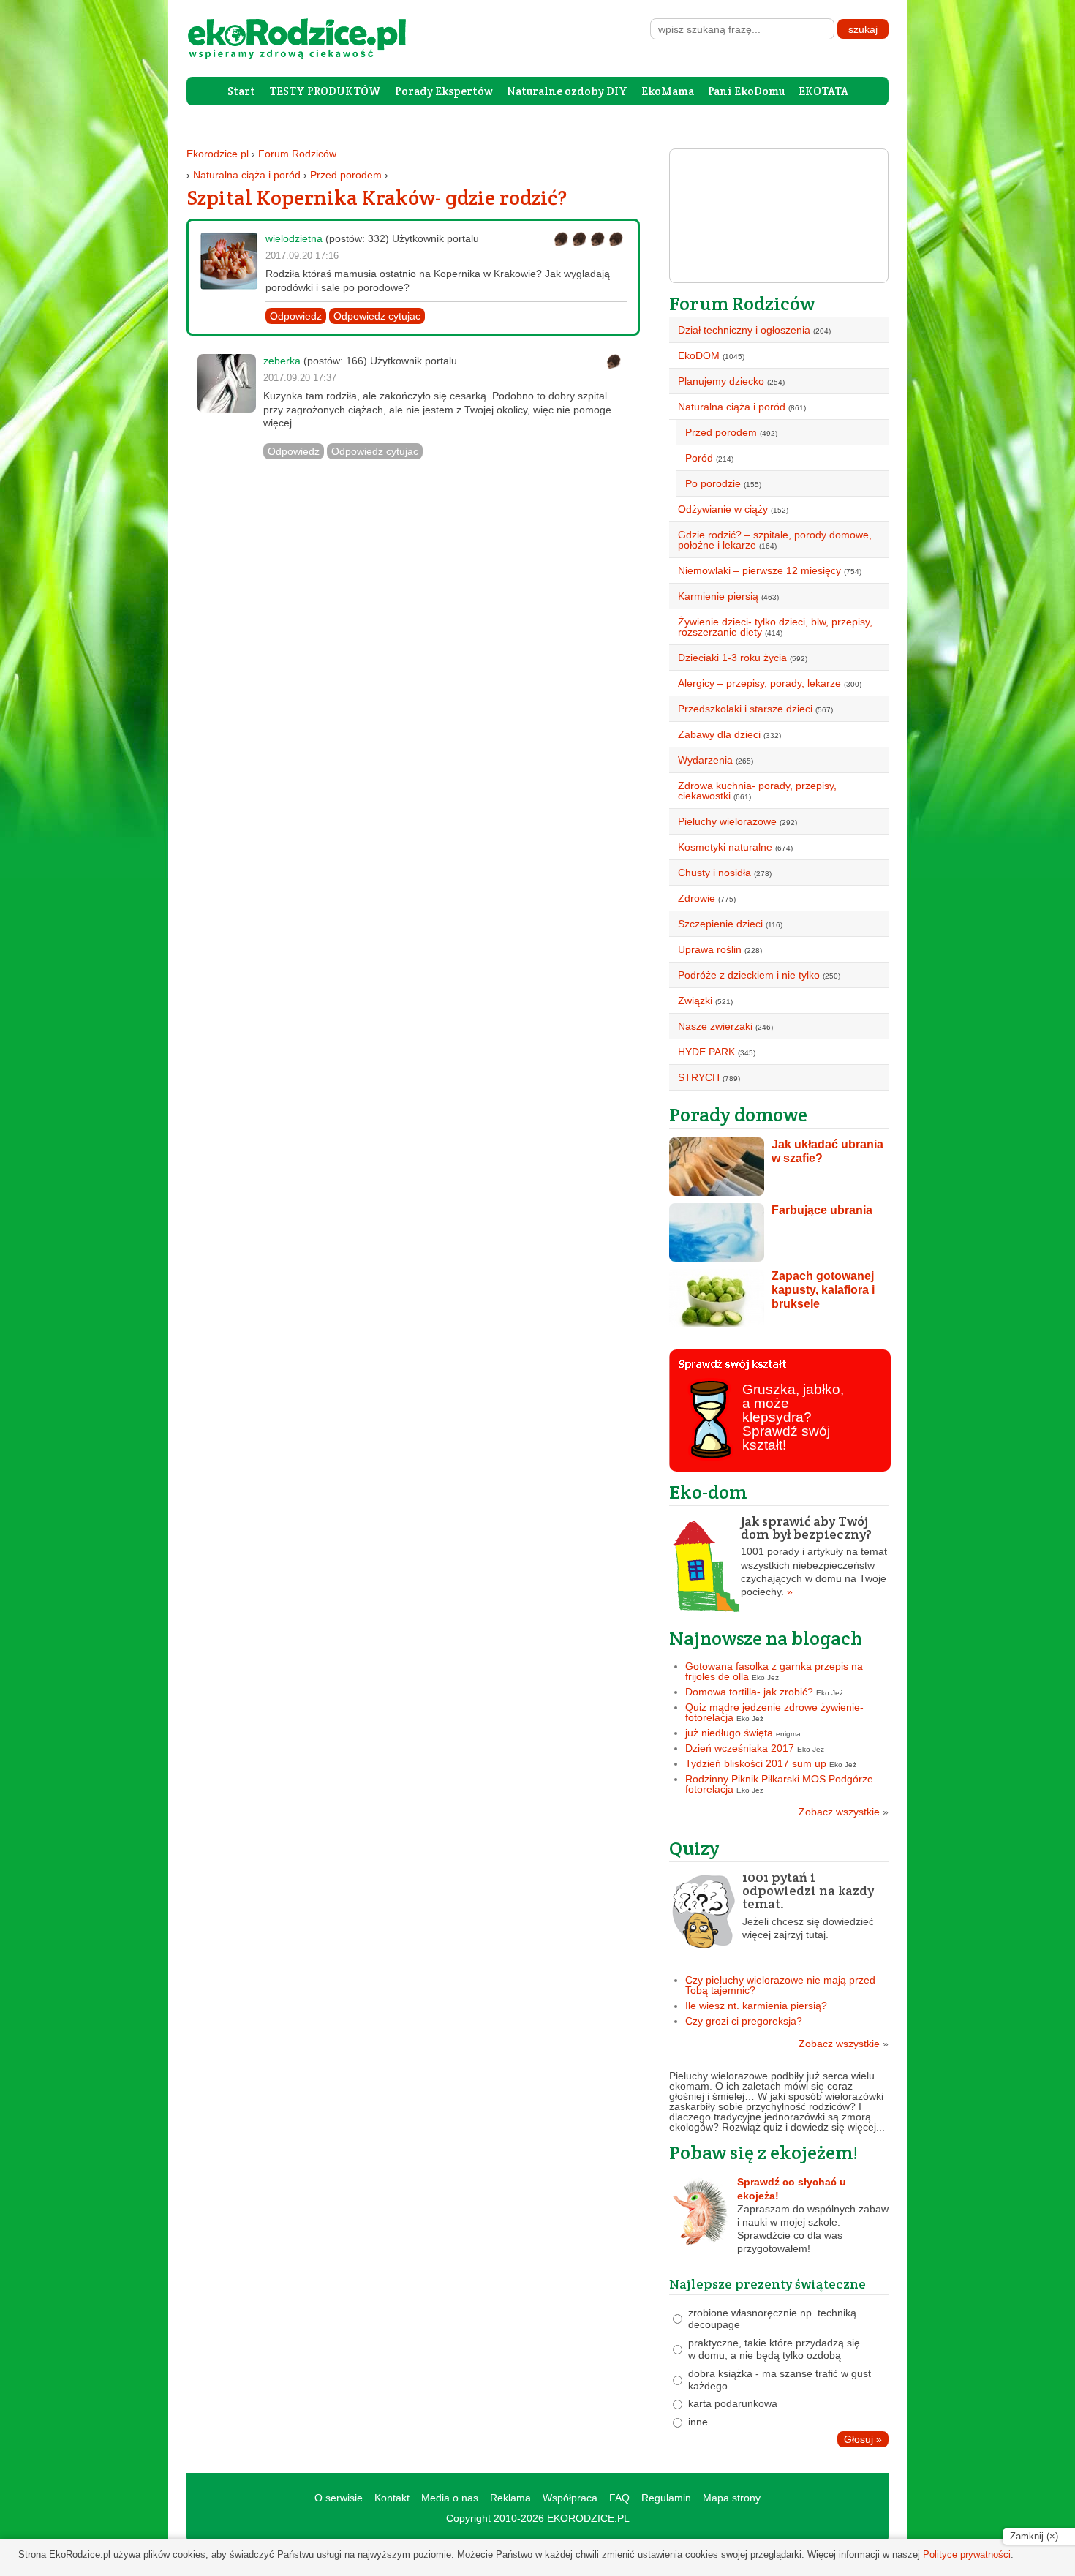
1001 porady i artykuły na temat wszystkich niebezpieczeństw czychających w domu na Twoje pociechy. (814, 1556)
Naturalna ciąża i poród (247, 175)
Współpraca (570, 2498)
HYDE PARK (706, 1052)
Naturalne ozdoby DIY (567, 91)
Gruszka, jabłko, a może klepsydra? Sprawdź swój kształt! (793, 1417)
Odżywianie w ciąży (723, 509)
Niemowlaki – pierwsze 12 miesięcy (759, 570)
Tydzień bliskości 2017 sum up (756, 1763)
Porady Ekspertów (444, 91)
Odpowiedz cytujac (377, 316)
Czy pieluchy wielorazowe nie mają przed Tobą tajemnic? (780, 1985)
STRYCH (699, 1077)
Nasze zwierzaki (715, 1026)
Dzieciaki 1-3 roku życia (732, 658)
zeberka (282, 361)
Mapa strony (732, 2498)
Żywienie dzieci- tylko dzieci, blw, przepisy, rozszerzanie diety (775, 627)
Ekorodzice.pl (218, 154)
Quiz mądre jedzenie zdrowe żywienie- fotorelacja (774, 1712)
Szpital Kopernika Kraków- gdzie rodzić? (377, 197)
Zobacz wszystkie (844, 1812)
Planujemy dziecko (721, 381)
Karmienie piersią (718, 596)
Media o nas (450, 2498)
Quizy (694, 1848)
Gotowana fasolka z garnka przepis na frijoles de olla (774, 1671)
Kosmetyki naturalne (725, 847)
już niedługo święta (729, 1733)
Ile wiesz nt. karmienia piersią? (756, 2006)
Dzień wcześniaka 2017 (740, 1748)
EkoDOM (699, 355)
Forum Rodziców (297, 154)
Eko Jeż (765, 1677)
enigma (788, 1734)
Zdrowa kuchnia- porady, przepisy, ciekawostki (757, 791)
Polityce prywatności (967, 2554)
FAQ (619, 2498)
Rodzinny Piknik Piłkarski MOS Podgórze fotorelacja (779, 1784)
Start (241, 91)
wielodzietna (294, 238)
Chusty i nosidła (714, 873)
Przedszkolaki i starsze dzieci (745, 709)
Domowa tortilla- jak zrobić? (749, 1692)
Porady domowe (738, 1114)
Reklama (510, 2498)
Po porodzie (713, 483)
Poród (699, 458)
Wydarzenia (705, 760)
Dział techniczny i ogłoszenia (744, 330)
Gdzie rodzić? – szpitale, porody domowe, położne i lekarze (775, 540)
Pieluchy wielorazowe (727, 821)
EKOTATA (823, 91)
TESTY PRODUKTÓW (325, 91)
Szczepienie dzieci (720, 924)
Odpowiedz (296, 316)
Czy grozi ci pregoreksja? (744, 2021)
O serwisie (339, 2498)
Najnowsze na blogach (766, 1638)
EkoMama (668, 91)
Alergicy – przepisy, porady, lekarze (759, 683)
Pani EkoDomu (746, 91)
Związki (695, 1001)
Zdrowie (697, 898)
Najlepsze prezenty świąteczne (767, 2284)
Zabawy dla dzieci (719, 734)
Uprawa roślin (710, 949)
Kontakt (392, 2498)
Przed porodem (346, 175)
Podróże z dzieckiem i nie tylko (749, 975)
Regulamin (666, 2498)
